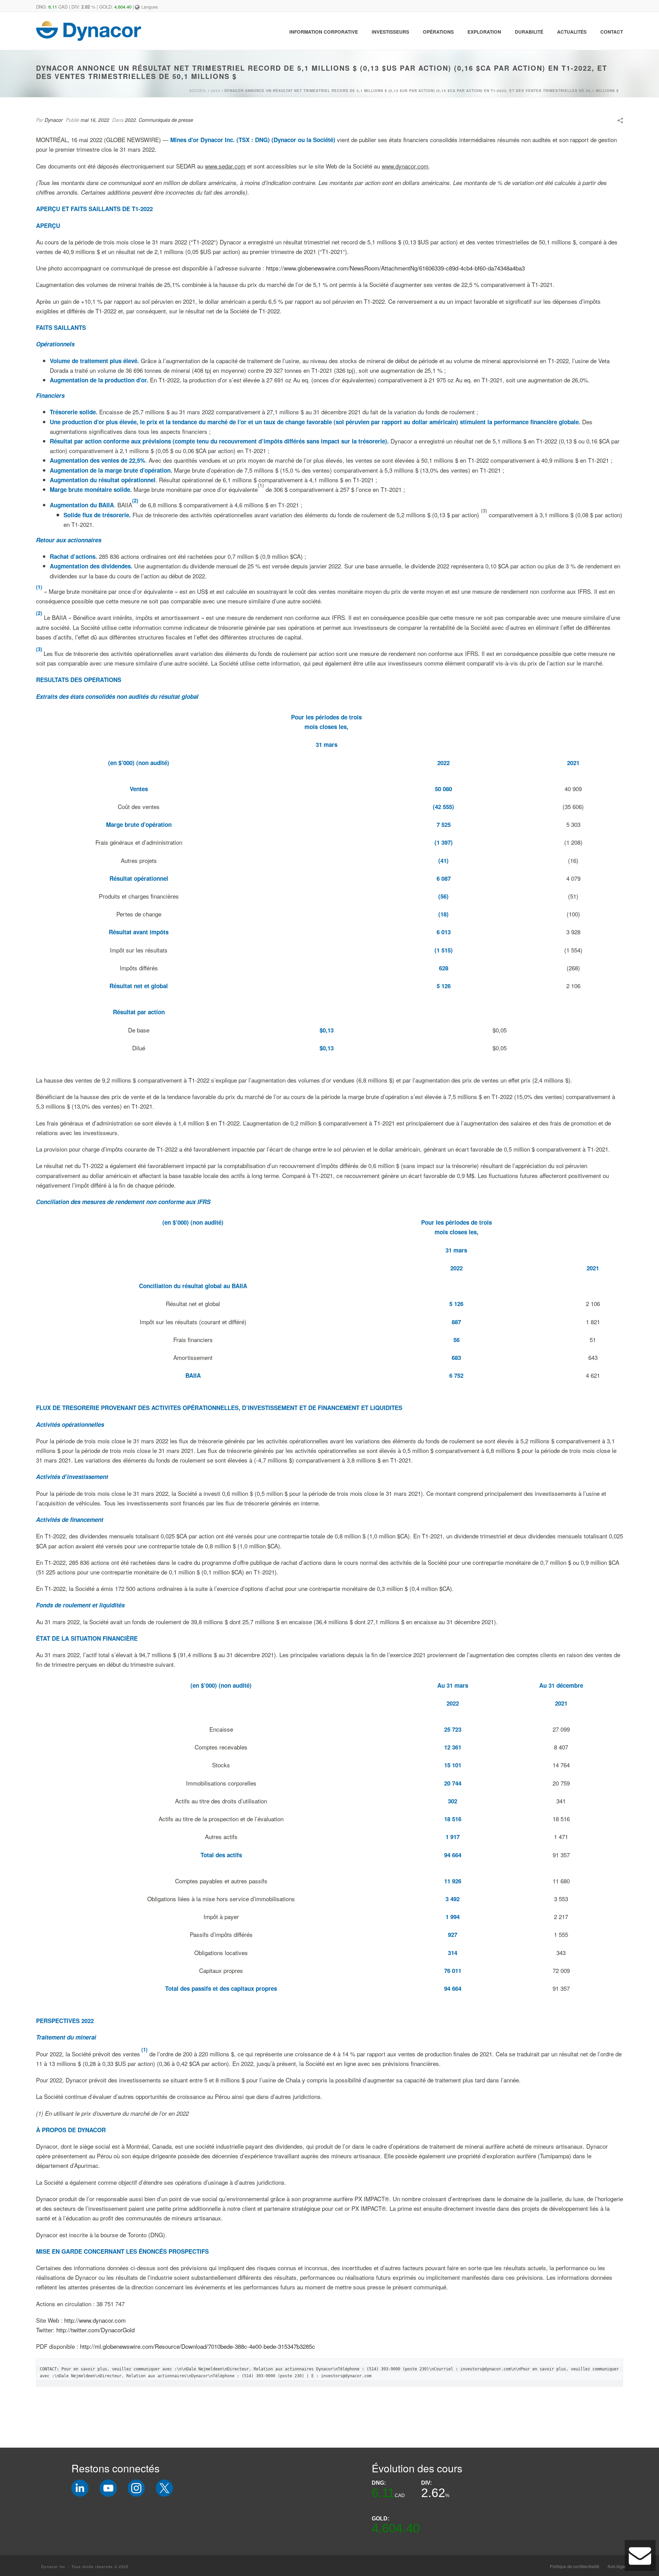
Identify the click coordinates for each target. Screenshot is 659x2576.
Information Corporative (324, 32)
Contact (612, 32)
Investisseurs (390, 32)
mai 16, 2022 (95, 120)
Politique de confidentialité (575, 2566)
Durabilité (529, 32)
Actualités (572, 32)
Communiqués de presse (166, 120)
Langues (150, 7)
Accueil (198, 91)
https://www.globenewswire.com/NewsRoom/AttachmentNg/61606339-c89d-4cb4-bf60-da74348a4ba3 (395, 268)
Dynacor (54, 120)
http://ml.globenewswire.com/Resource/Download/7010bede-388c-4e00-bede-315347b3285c (198, 2346)
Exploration (484, 32)
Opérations (438, 32)
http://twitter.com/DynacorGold (95, 2330)
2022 (216, 91)
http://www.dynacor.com (95, 2320)
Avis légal (617, 2566)
